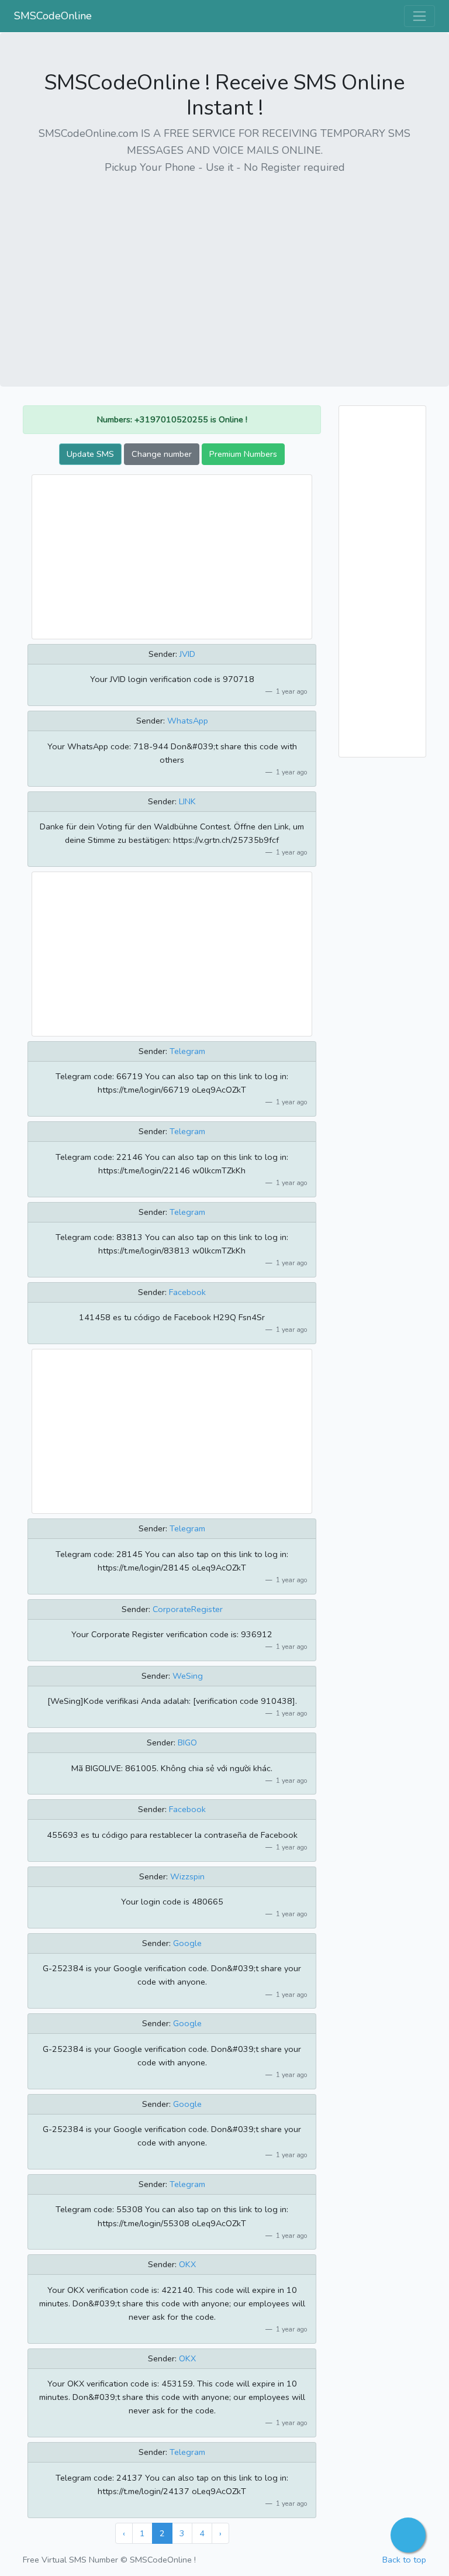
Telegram (187, 1051)
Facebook (187, 1292)
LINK (187, 801)
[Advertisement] (224, 267)
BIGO (187, 1742)
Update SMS (90, 454)
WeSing (188, 1676)
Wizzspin (187, 1876)
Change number (162, 454)
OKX (187, 2264)
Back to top (404, 2560)
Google (187, 1943)
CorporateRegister (188, 1609)
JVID (187, 654)
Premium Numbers (243, 454)
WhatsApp (188, 721)
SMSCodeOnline (53, 16)
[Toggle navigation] (419, 16)
